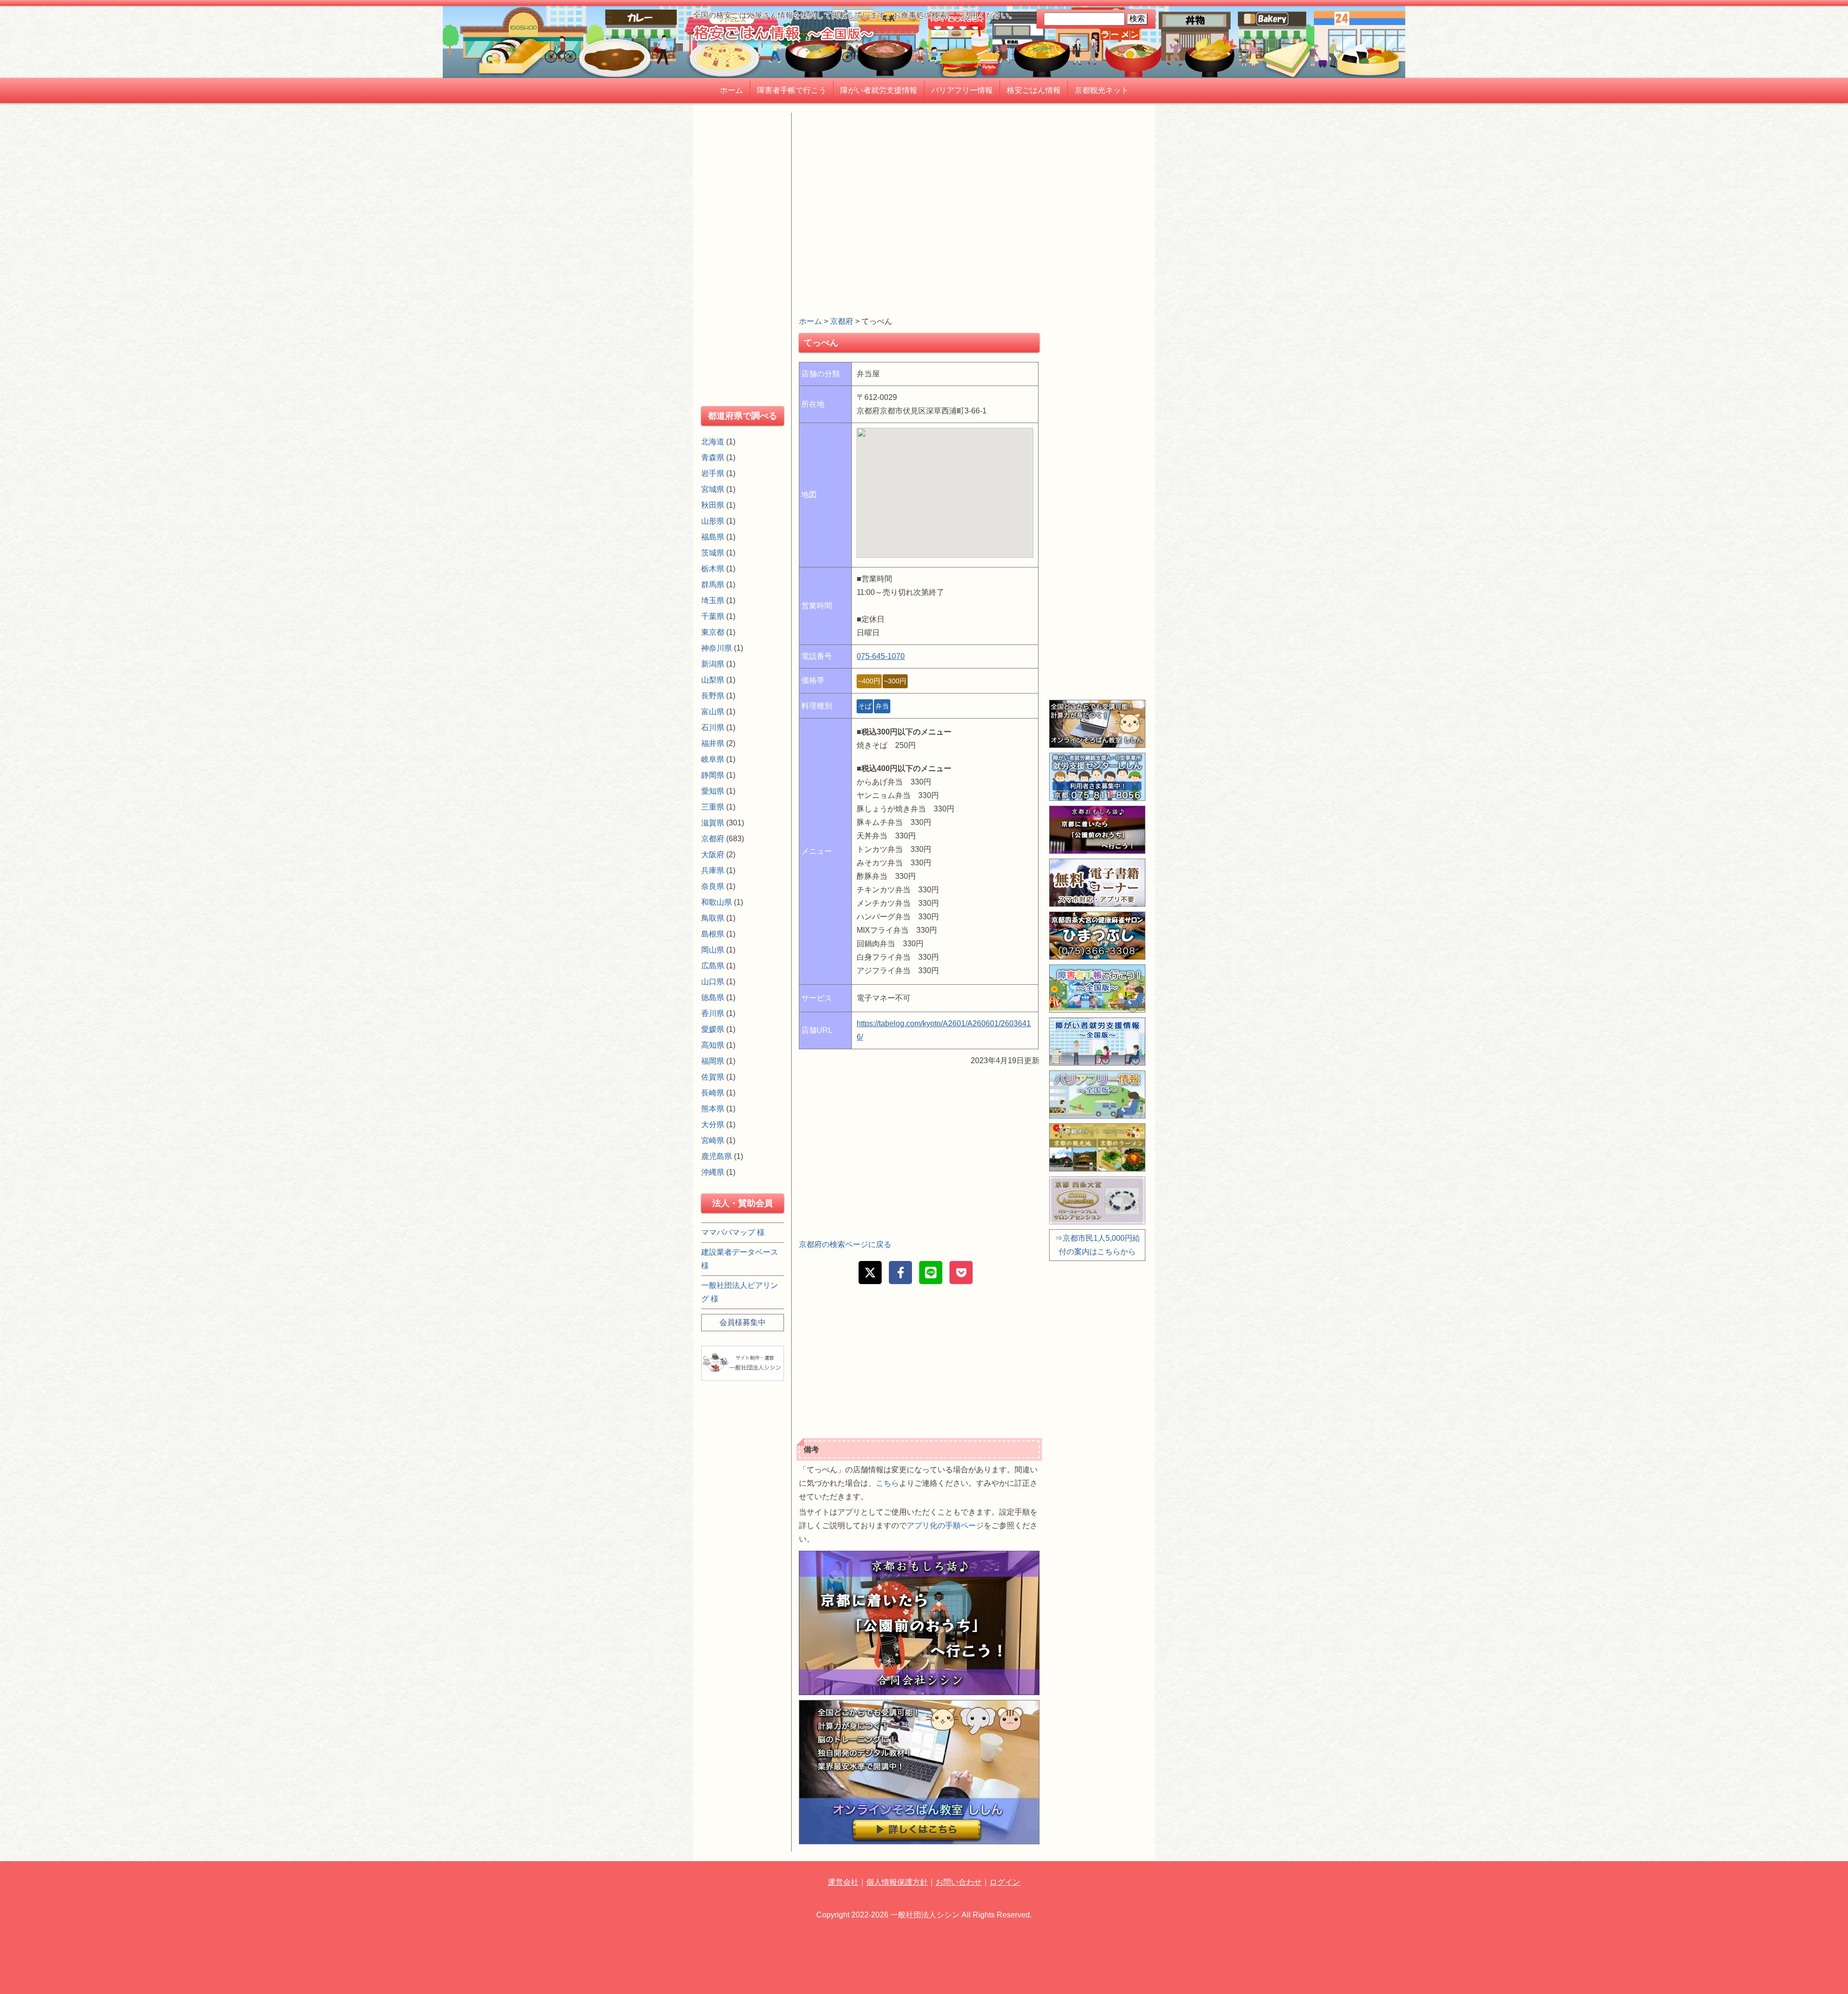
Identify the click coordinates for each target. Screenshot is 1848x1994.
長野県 (713, 696)
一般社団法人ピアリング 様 (740, 1292)
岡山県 (713, 950)
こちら (887, 1483)
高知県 (713, 1045)
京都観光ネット (1102, 90)
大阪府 (713, 855)
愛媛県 (713, 1029)
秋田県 (713, 505)
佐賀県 (713, 1077)
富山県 (713, 712)
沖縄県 (713, 1172)
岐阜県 (713, 759)
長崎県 (713, 1093)
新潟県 (713, 664)
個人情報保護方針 (897, 1882)
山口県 (713, 982)
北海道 (713, 442)
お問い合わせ (959, 1882)
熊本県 (713, 1109)
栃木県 (713, 569)
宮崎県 (713, 1140)
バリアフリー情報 (962, 90)
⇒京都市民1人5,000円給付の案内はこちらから (1097, 1245)
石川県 (713, 727)
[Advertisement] (919, 180)
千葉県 (713, 616)
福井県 (713, 743)
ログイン (1005, 1882)
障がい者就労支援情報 (879, 90)
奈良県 (713, 886)
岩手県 (713, 473)
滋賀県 (713, 823)
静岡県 (713, 775)
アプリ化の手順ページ (945, 1525)
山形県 (713, 521)
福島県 (713, 537)
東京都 (713, 632)
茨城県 (713, 553)
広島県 (713, 966)
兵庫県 (713, 870)
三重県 (713, 807)
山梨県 (713, 680)
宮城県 (713, 489)
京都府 (842, 321)
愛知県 (713, 791)
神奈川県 (717, 648)
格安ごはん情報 (1034, 90)
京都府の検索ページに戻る (845, 1244)
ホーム (731, 90)
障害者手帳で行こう (792, 90)
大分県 (713, 1125)
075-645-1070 (881, 656)
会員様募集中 (743, 1322)
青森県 (713, 457)
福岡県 (713, 1061)
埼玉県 (713, 600)
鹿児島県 (717, 1156)
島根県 (713, 934)
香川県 (713, 1013)
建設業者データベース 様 (740, 1259)
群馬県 (713, 585)
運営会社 (843, 1882)
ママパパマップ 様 (733, 1232)
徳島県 (713, 997)
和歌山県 (717, 902)
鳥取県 (713, 918)
